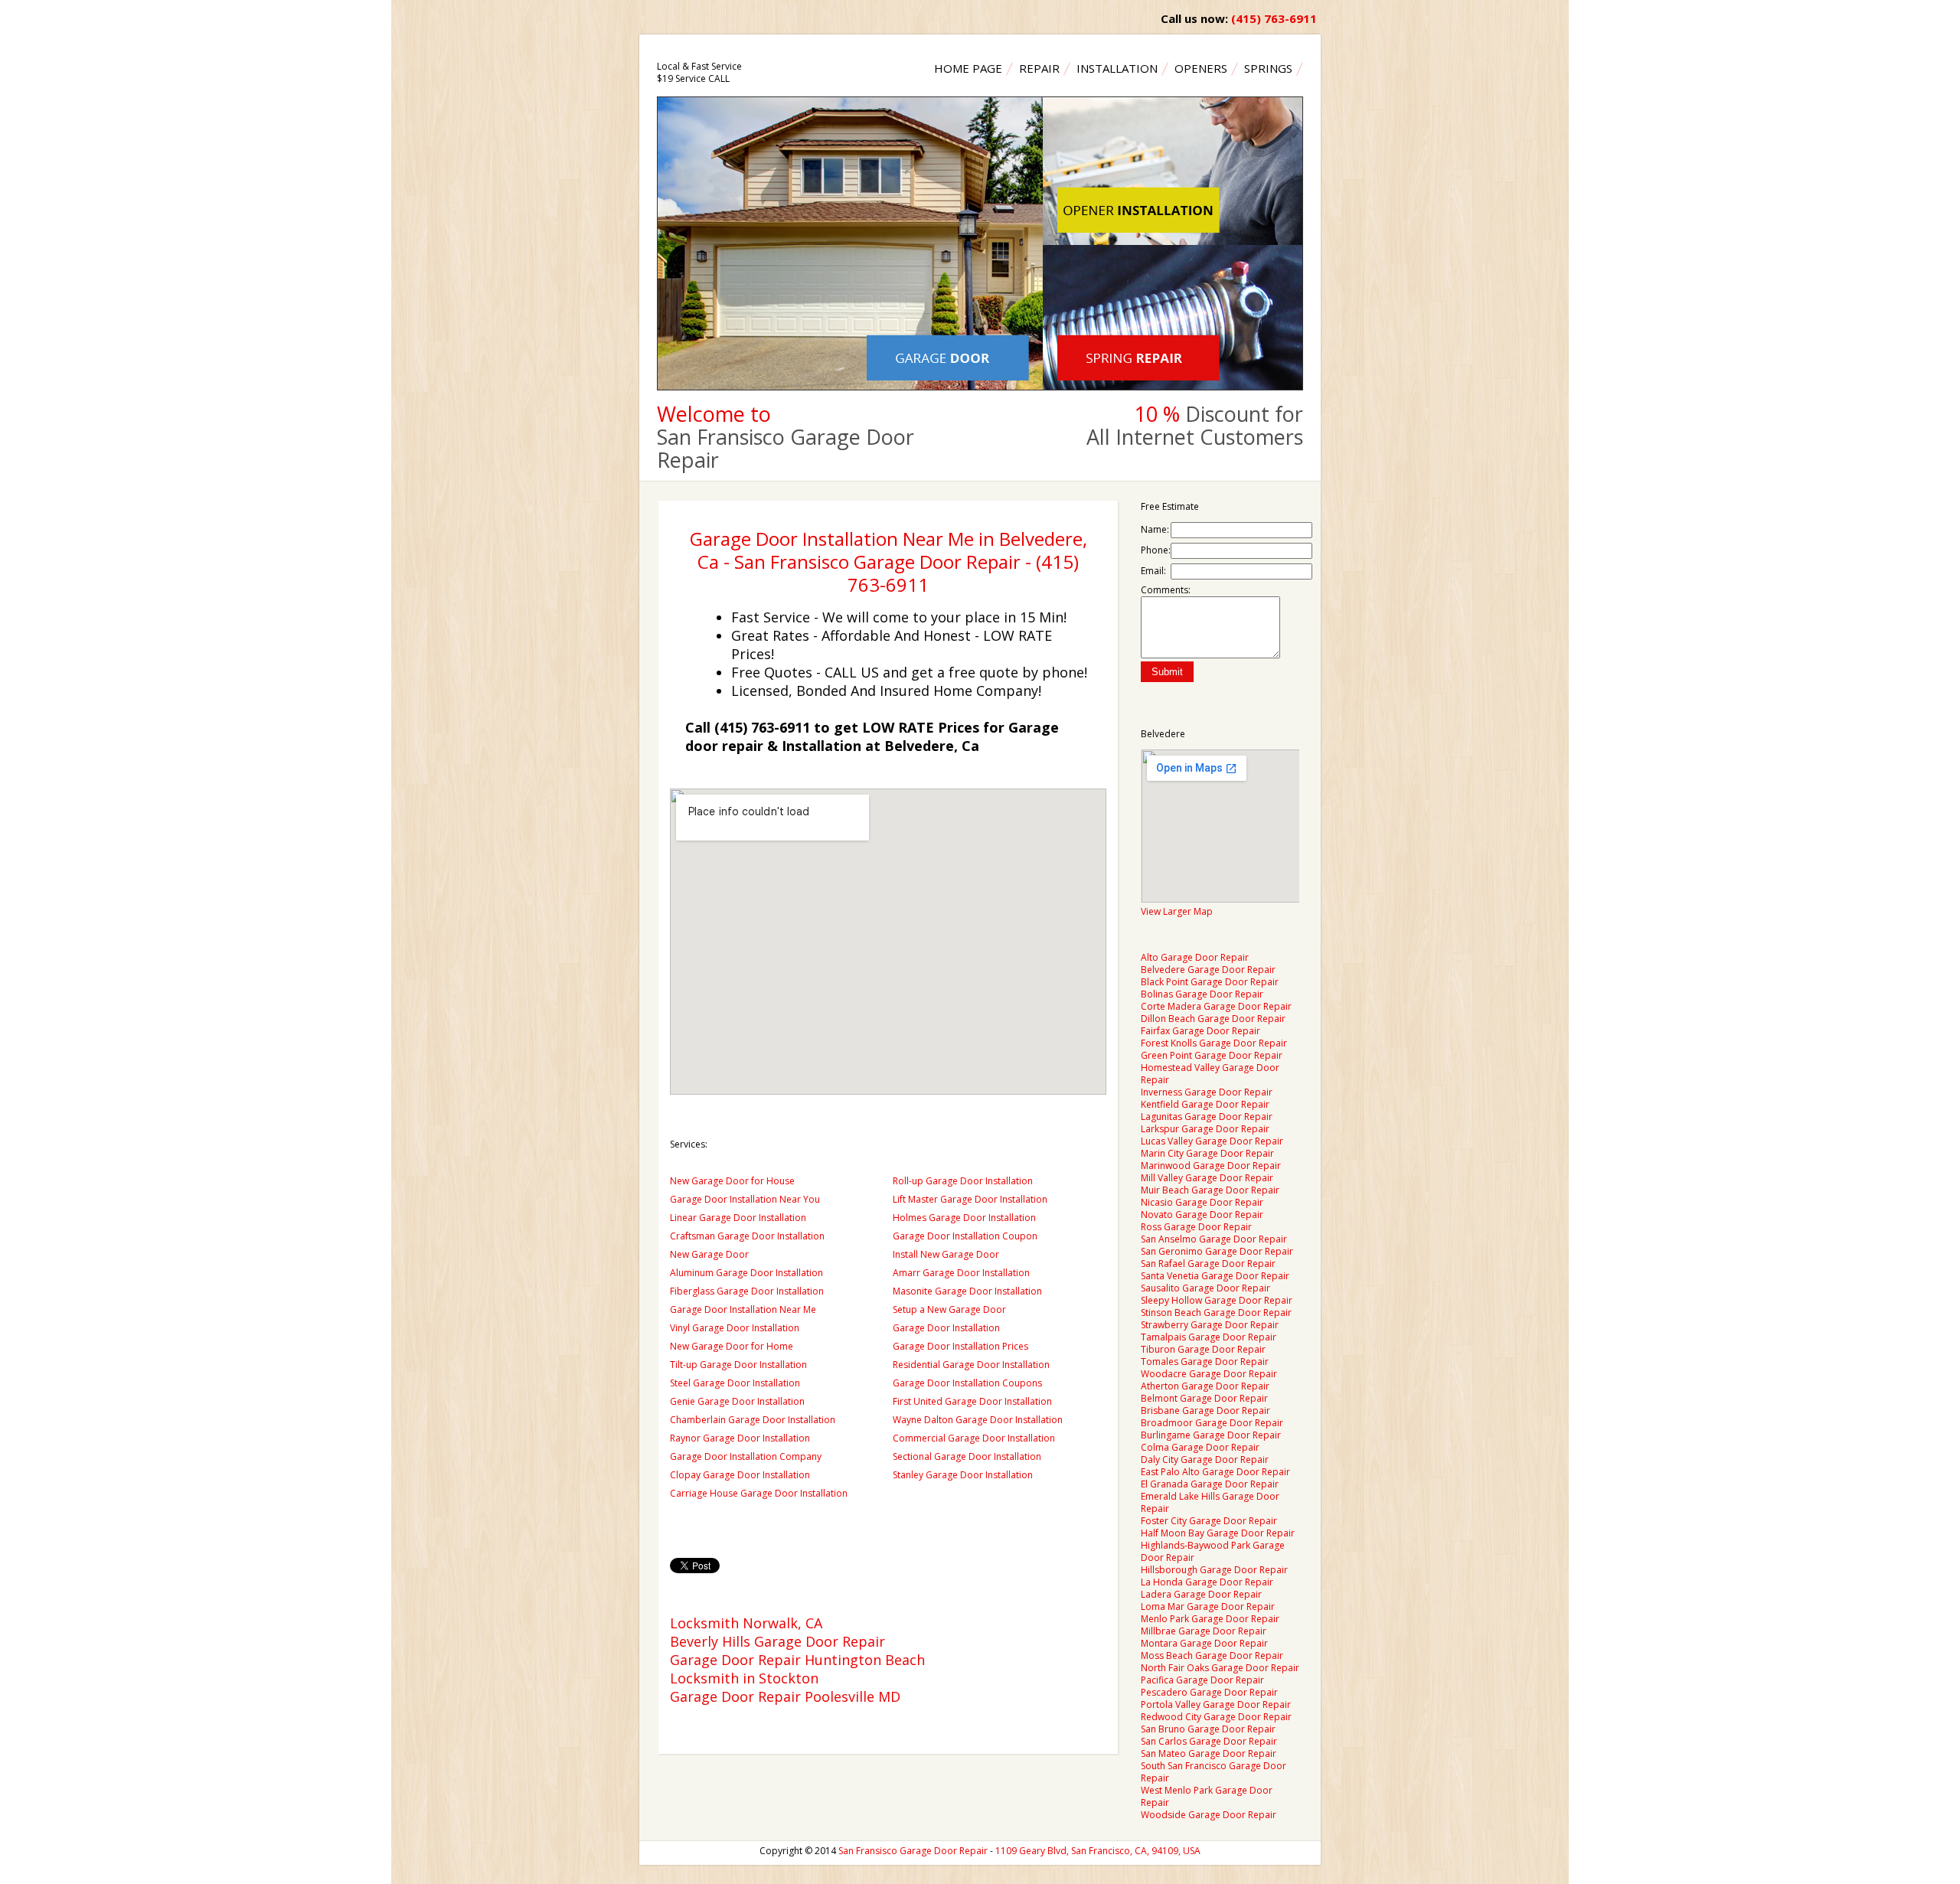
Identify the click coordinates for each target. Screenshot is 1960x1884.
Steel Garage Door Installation (735, 1383)
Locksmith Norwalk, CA (746, 1623)
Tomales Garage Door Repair (1205, 1362)
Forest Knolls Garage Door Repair (1214, 1043)
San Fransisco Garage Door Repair (913, 1851)
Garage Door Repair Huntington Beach (797, 1660)
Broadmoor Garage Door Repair (1212, 1423)
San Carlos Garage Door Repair (1209, 1741)
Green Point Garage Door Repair (1212, 1055)
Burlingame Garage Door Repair (1211, 1435)
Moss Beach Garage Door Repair (1212, 1655)
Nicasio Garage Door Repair (1202, 1202)
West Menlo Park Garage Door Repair (1207, 1796)
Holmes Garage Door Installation (964, 1218)
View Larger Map (1177, 911)
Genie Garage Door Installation (737, 1401)
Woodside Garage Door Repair (1209, 1815)
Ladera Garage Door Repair (1201, 1594)
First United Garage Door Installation (972, 1401)
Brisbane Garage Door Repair (1205, 1411)
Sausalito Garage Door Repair (1205, 1288)
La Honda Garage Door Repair (1207, 1582)
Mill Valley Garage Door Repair (1207, 1178)
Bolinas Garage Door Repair (1202, 994)
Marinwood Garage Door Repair (1211, 1166)
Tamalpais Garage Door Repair (1209, 1337)
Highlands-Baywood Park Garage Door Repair (1213, 1551)
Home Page (968, 68)
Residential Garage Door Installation (971, 1365)
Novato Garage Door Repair (1202, 1215)
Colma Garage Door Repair (1200, 1447)
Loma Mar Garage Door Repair (1208, 1606)
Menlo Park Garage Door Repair (1210, 1619)
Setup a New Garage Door (949, 1309)
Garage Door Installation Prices (960, 1346)
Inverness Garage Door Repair (1207, 1092)
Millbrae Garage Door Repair (1204, 1631)
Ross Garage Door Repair (1196, 1227)
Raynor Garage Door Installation (740, 1438)
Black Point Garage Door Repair (1210, 982)
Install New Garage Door (946, 1254)
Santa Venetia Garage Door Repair (1215, 1276)
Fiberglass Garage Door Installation (747, 1291)
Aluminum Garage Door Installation (746, 1273)
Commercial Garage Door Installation (974, 1438)
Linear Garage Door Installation (738, 1218)
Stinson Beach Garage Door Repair (1216, 1313)
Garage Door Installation (946, 1328)
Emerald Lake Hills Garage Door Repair (1210, 1502)
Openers (1201, 68)
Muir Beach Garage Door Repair (1210, 1190)
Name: (1155, 529)
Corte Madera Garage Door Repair (1216, 1006)
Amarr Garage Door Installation (961, 1273)
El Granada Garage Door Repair (1210, 1484)
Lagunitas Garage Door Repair (1207, 1117)
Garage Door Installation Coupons (967, 1383)
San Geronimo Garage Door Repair (1217, 1251)
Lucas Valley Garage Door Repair (1212, 1141)
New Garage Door (709, 1254)
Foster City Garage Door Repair (1209, 1521)
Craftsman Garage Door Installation (747, 1236)
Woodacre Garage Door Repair (1209, 1374)
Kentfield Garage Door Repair (1205, 1104)
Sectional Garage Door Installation (967, 1456)
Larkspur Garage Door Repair (1205, 1129)
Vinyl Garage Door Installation (735, 1328)
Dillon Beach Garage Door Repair (1213, 1019)
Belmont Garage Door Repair (1204, 1398)
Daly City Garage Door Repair (1205, 1460)
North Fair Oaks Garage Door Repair (1220, 1668)
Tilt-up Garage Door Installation (738, 1365)
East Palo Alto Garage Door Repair (1215, 1472)
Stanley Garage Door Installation (963, 1475)
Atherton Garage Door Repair (1205, 1386)
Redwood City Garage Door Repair (1216, 1717)
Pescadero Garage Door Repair (1209, 1692)
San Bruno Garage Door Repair (1208, 1729)
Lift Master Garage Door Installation (970, 1199)
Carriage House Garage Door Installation (759, 1493)
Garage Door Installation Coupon (965, 1236)
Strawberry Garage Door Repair (1210, 1325)
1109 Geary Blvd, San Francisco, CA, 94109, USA (1098, 1851)
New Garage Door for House (732, 1181)
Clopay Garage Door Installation (740, 1475)
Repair (1039, 68)
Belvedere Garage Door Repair (1208, 970)
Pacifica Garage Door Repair (1202, 1680)
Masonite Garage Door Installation (967, 1291)
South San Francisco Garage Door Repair (1214, 1772)
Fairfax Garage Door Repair (1200, 1031)
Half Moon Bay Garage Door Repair (1218, 1533)
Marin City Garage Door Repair (1207, 1153)
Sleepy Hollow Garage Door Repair (1217, 1300)
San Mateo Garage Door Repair (1209, 1753)
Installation (1117, 68)
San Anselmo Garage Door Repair (1214, 1239)
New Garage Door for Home (732, 1346)
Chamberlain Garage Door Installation (753, 1420)
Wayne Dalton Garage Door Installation (978, 1420)
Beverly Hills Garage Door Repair (777, 1641)
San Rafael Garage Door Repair (1208, 1264)
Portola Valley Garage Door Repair (1216, 1704)
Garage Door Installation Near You (745, 1199)
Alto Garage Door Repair (1195, 957)
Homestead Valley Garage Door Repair (1210, 1074)
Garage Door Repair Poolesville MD (785, 1696)
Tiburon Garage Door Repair (1203, 1349)
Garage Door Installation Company (746, 1456)
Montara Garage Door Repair (1204, 1643)
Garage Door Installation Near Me (743, 1309)
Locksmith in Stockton (744, 1678)
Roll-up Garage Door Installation (963, 1181)
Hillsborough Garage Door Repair (1214, 1570)
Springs (1268, 68)
